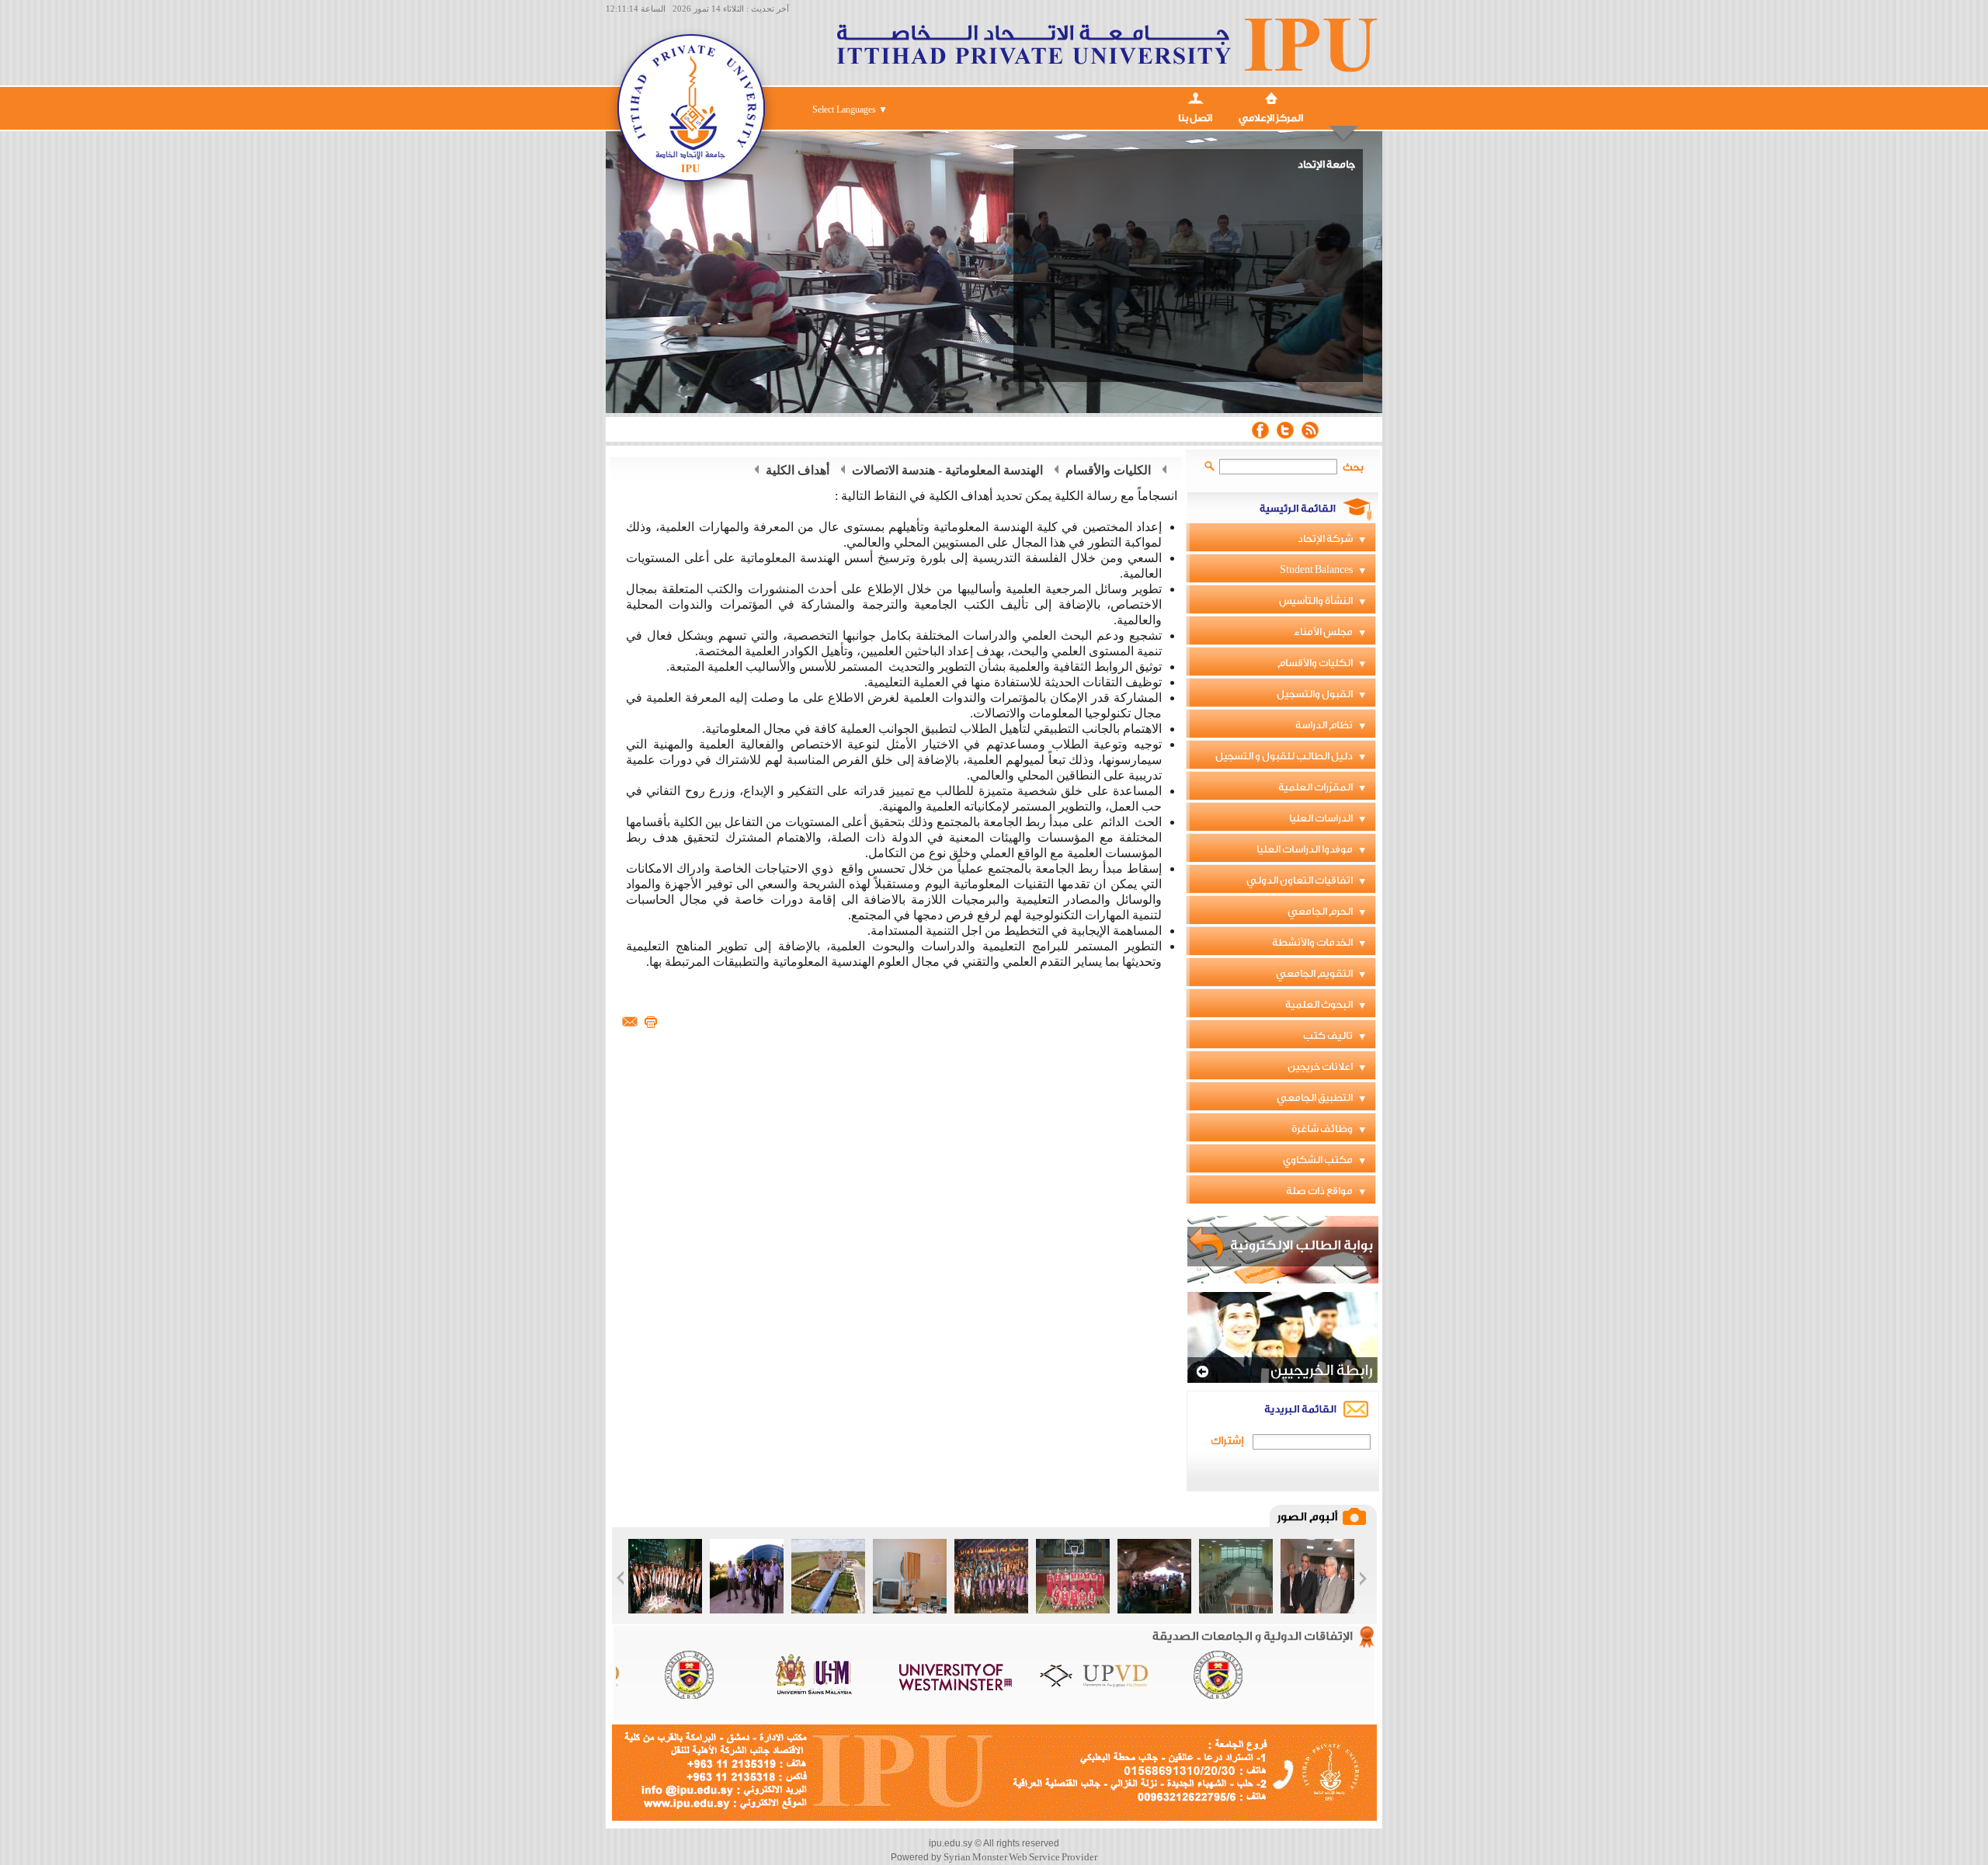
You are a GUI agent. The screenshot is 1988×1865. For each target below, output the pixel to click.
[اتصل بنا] (1195, 97)
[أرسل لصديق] (630, 1021)
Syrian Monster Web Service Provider (1020, 1857)
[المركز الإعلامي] (1271, 97)
